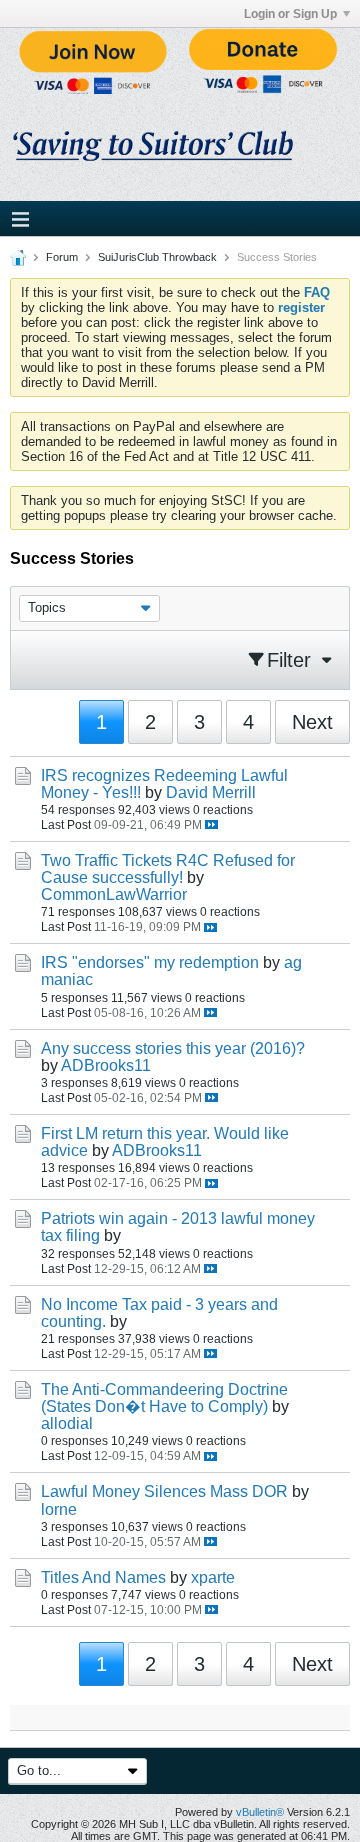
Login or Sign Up (290, 14)
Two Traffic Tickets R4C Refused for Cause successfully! (168, 869)
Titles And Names (103, 1577)
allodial (67, 1423)
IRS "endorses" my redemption (150, 962)
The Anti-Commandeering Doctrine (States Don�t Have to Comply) (164, 1398)
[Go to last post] (211, 824)
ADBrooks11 (106, 1065)
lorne (59, 1509)
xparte (213, 1577)
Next (312, 722)
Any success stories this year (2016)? (173, 1048)
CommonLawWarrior (114, 894)
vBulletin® (260, 1812)
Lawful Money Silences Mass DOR (164, 1491)
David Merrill (211, 792)
